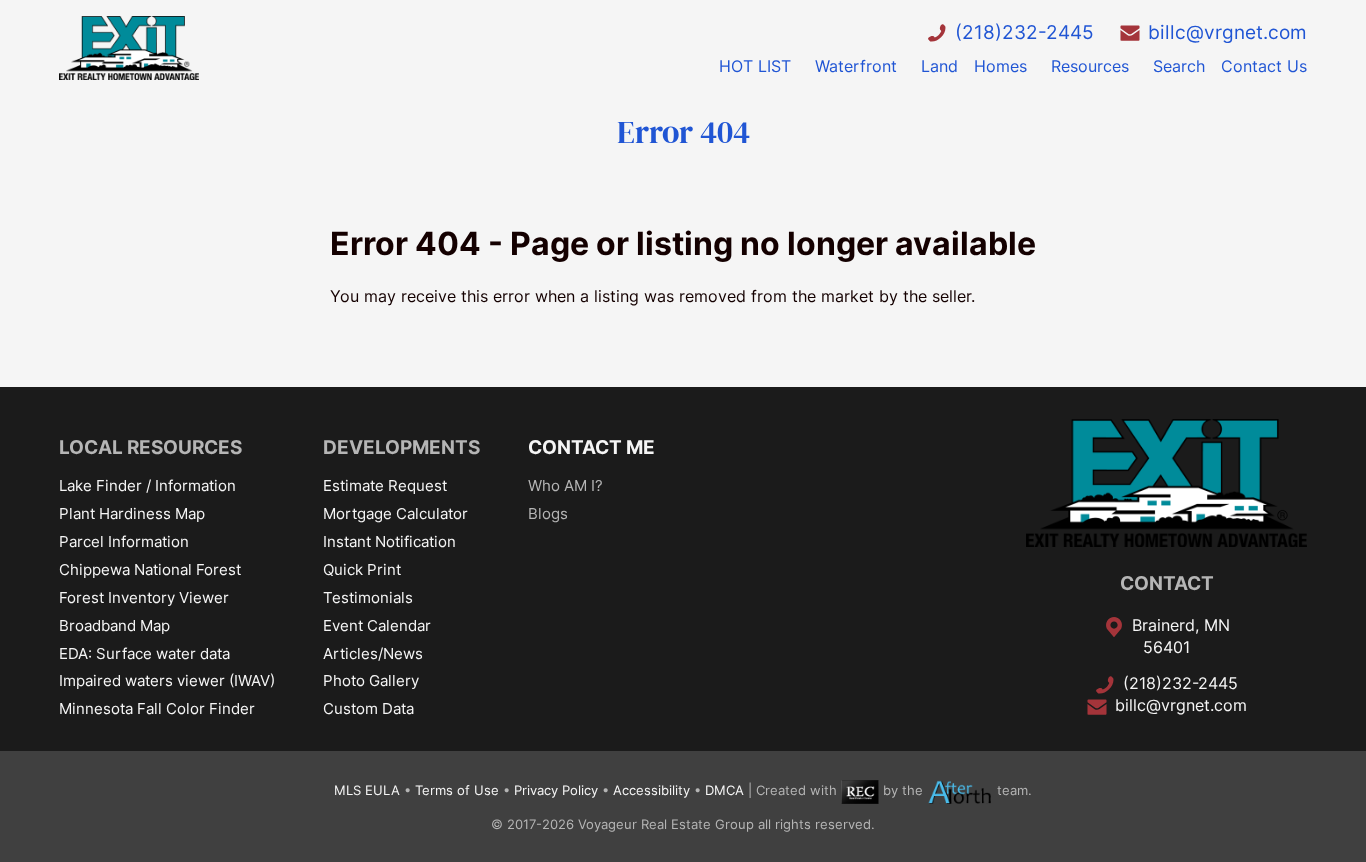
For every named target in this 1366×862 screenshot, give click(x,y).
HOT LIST (755, 66)
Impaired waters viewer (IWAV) (167, 680)
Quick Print (362, 569)
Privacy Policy (556, 791)
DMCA (724, 791)
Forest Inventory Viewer (144, 597)
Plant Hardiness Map (132, 513)
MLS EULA (367, 791)
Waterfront (856, 66)
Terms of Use (457, 791)
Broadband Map (114, 625)
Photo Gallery (371, 680)
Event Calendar (377, 625)
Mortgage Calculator (395, 513)
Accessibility (651, 791)
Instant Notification (389, 541)
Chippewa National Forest (150, 569)
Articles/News (373, 653)
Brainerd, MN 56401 (1181, 636)
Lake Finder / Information (147, 485)
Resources (1090, 66)
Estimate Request (385, 485)
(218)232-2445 (1024, 32)
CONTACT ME (591, 447)
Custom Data (368, 708)
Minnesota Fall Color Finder (157, 708)
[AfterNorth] (960, 791)
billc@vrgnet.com (1227, 32)
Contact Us (1264, 66)
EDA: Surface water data (144, 653)
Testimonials (368, 597)
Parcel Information (124, 541)
